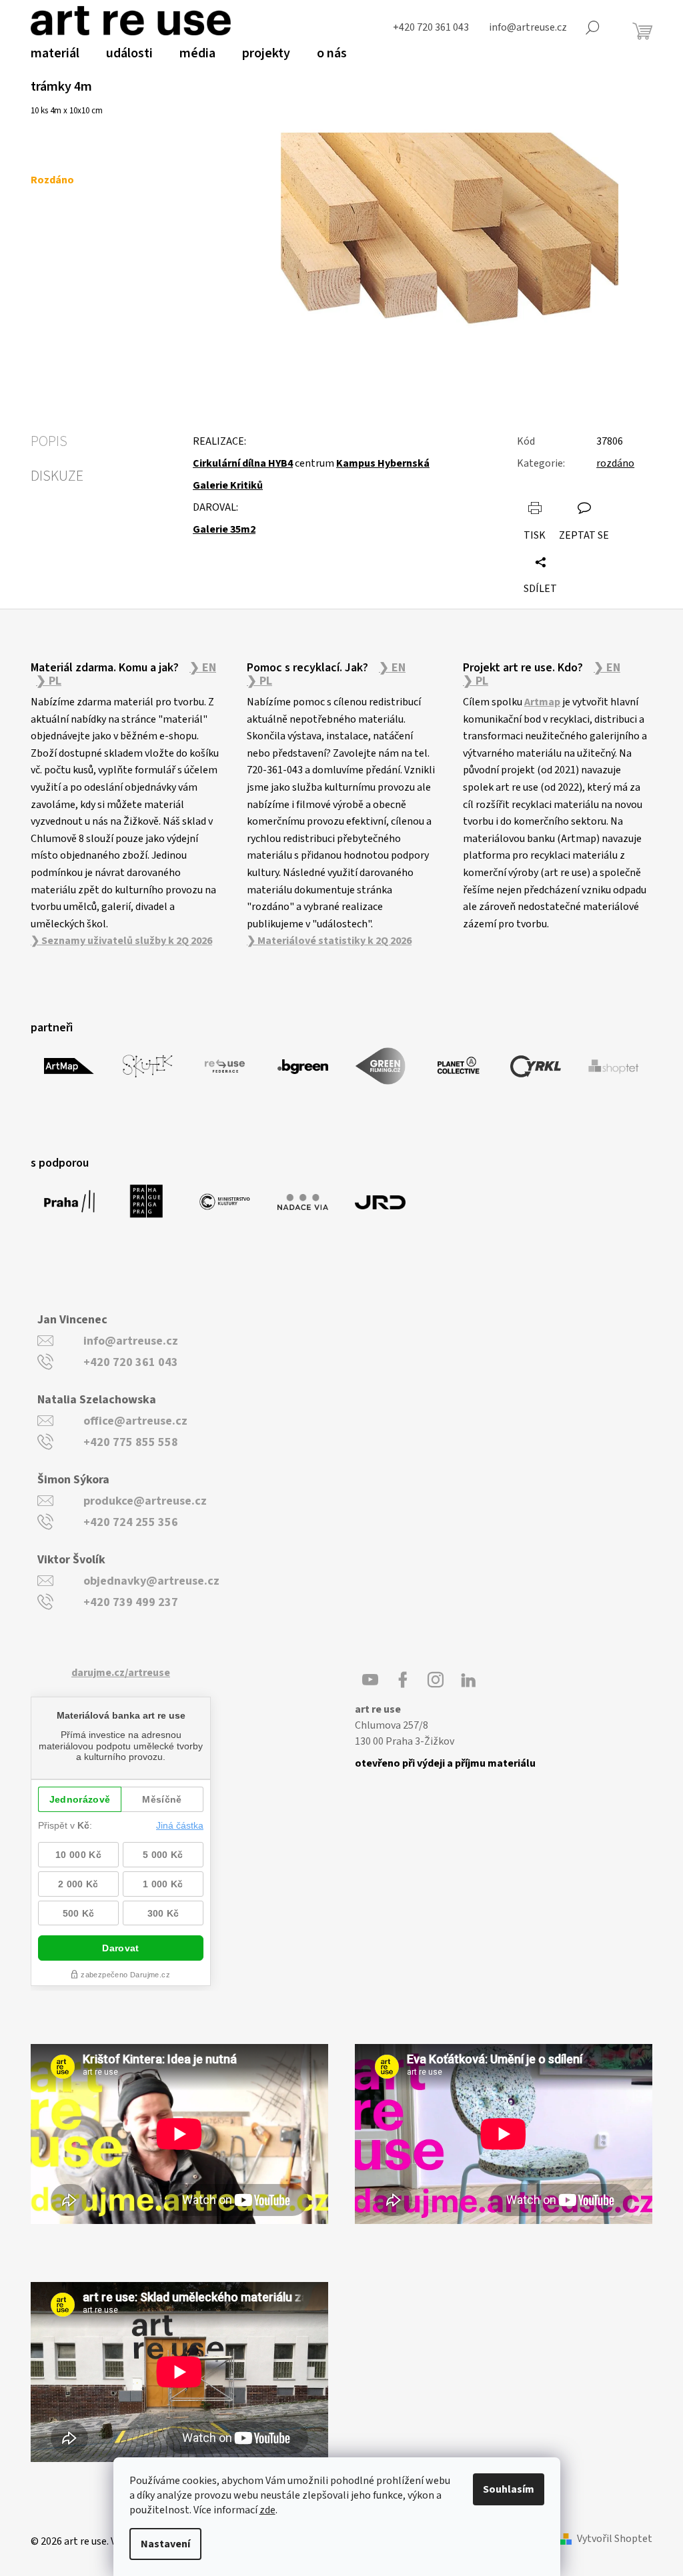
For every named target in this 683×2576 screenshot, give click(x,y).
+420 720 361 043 (131, 1362)
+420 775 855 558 (131, 1442)
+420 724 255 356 (131, 1522)
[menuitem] (55, 53)
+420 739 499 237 (131, 1602)
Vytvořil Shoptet (615, 2539)
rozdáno (615, 463)
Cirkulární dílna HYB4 (243, 463)
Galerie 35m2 (224, 529)
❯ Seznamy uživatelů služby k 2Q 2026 (121, 941)
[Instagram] (436, 1680)
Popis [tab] (49, 441)
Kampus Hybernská (383, 463)
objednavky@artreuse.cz (151, 1581)
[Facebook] (403, 1680)
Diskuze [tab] (57, 476)
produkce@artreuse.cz (145, 1501)
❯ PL (49, 681)
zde (267, 2510)
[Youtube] (370, 1680)
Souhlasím (509, 2489)
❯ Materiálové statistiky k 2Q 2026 (329, 941)
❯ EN (203, 668)
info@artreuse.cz (131, 1341)
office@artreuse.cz (135, 1421)
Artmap (542, 702)
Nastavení (165, 2544)
